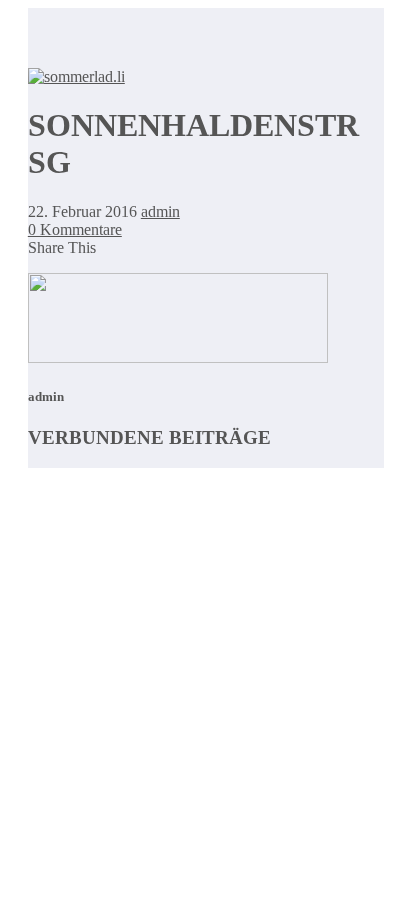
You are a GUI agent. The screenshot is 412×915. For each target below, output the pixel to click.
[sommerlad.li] (76, 76)
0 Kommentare (75, 229)
